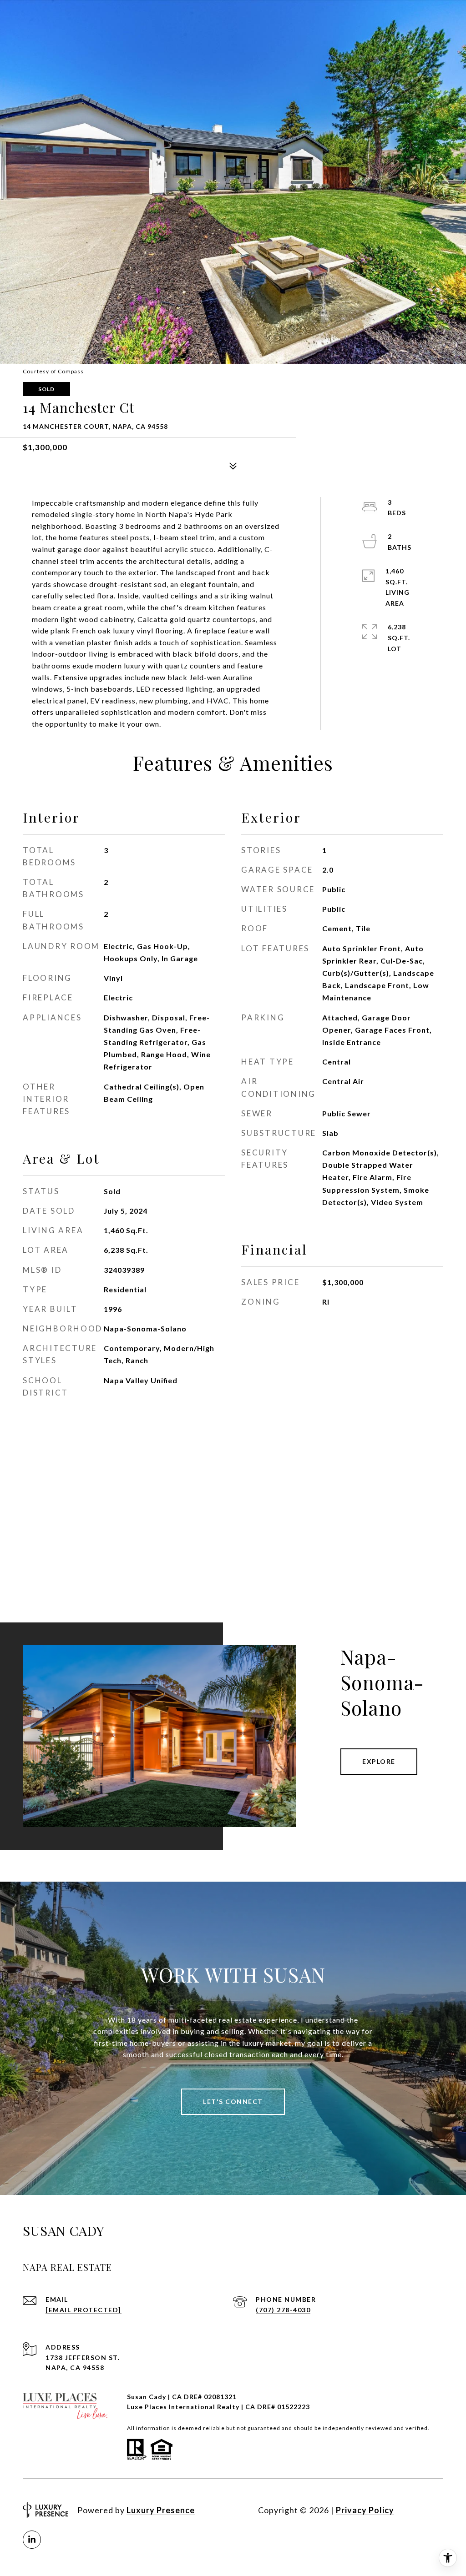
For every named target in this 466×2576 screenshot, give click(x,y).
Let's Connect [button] (233, 2101)
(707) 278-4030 (283, 2310)
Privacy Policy (365, 2510)
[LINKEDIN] (32, 2540)
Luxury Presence (161, 2510)
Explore (379, 1761)
